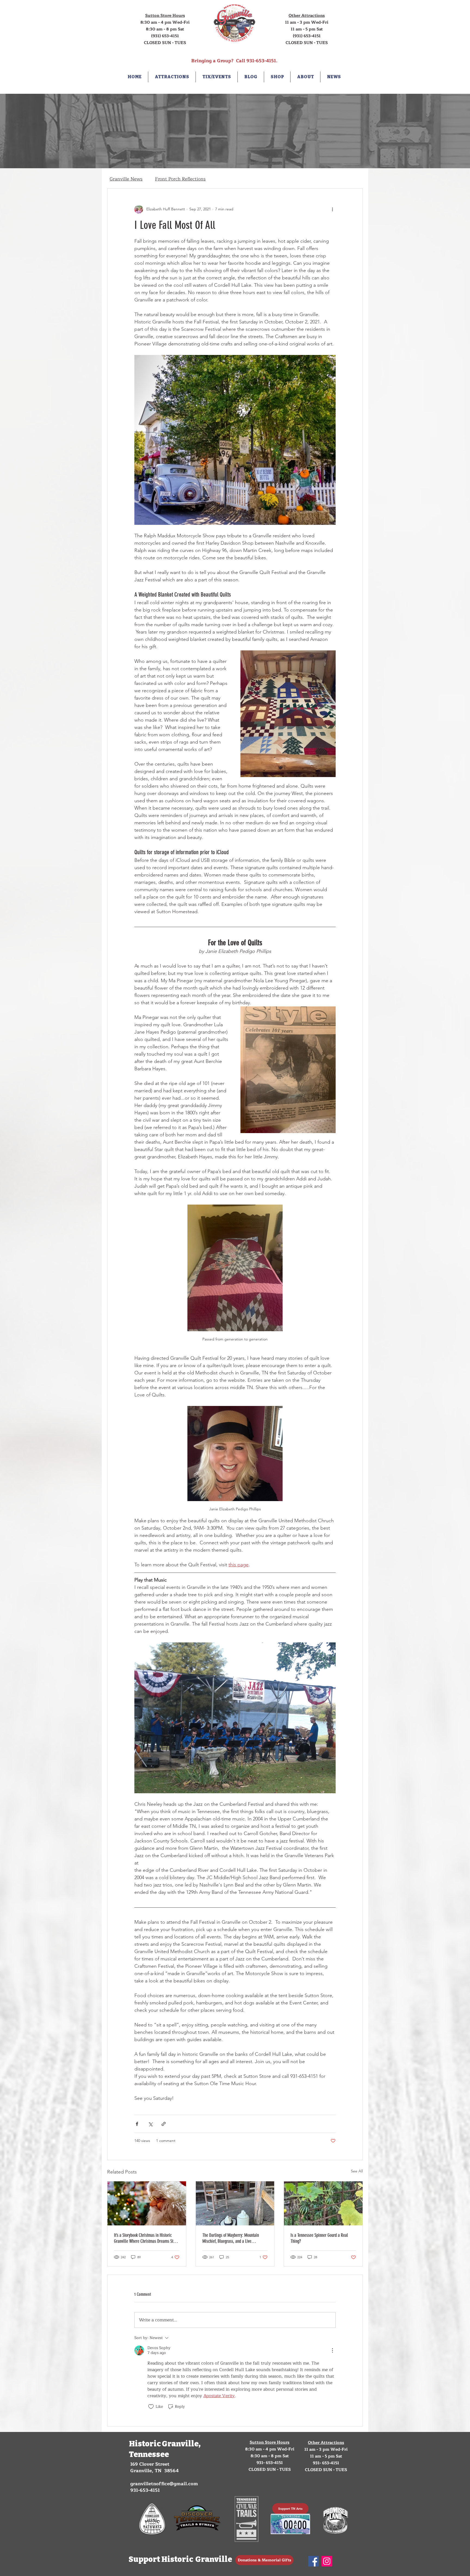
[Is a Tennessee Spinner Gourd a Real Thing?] (323, 2203)
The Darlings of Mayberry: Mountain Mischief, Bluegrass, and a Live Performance (231, 2238)
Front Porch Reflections (180, 179)
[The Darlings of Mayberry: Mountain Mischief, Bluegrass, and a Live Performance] (235, 2203)
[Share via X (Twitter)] (150, 2124)
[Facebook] (313, 2561)
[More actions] (332, 209)
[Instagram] (327, 2561)
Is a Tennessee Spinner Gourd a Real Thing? (319, 2238)
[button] (172, 77)
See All (357, 2171)
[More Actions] (332, 2350)
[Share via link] (164, 2124)
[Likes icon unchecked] (151, 2407)
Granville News (126, 179)
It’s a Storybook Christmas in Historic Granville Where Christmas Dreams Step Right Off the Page (146, 2238)
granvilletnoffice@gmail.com (164, 2484)
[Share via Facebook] (137, 2124)
